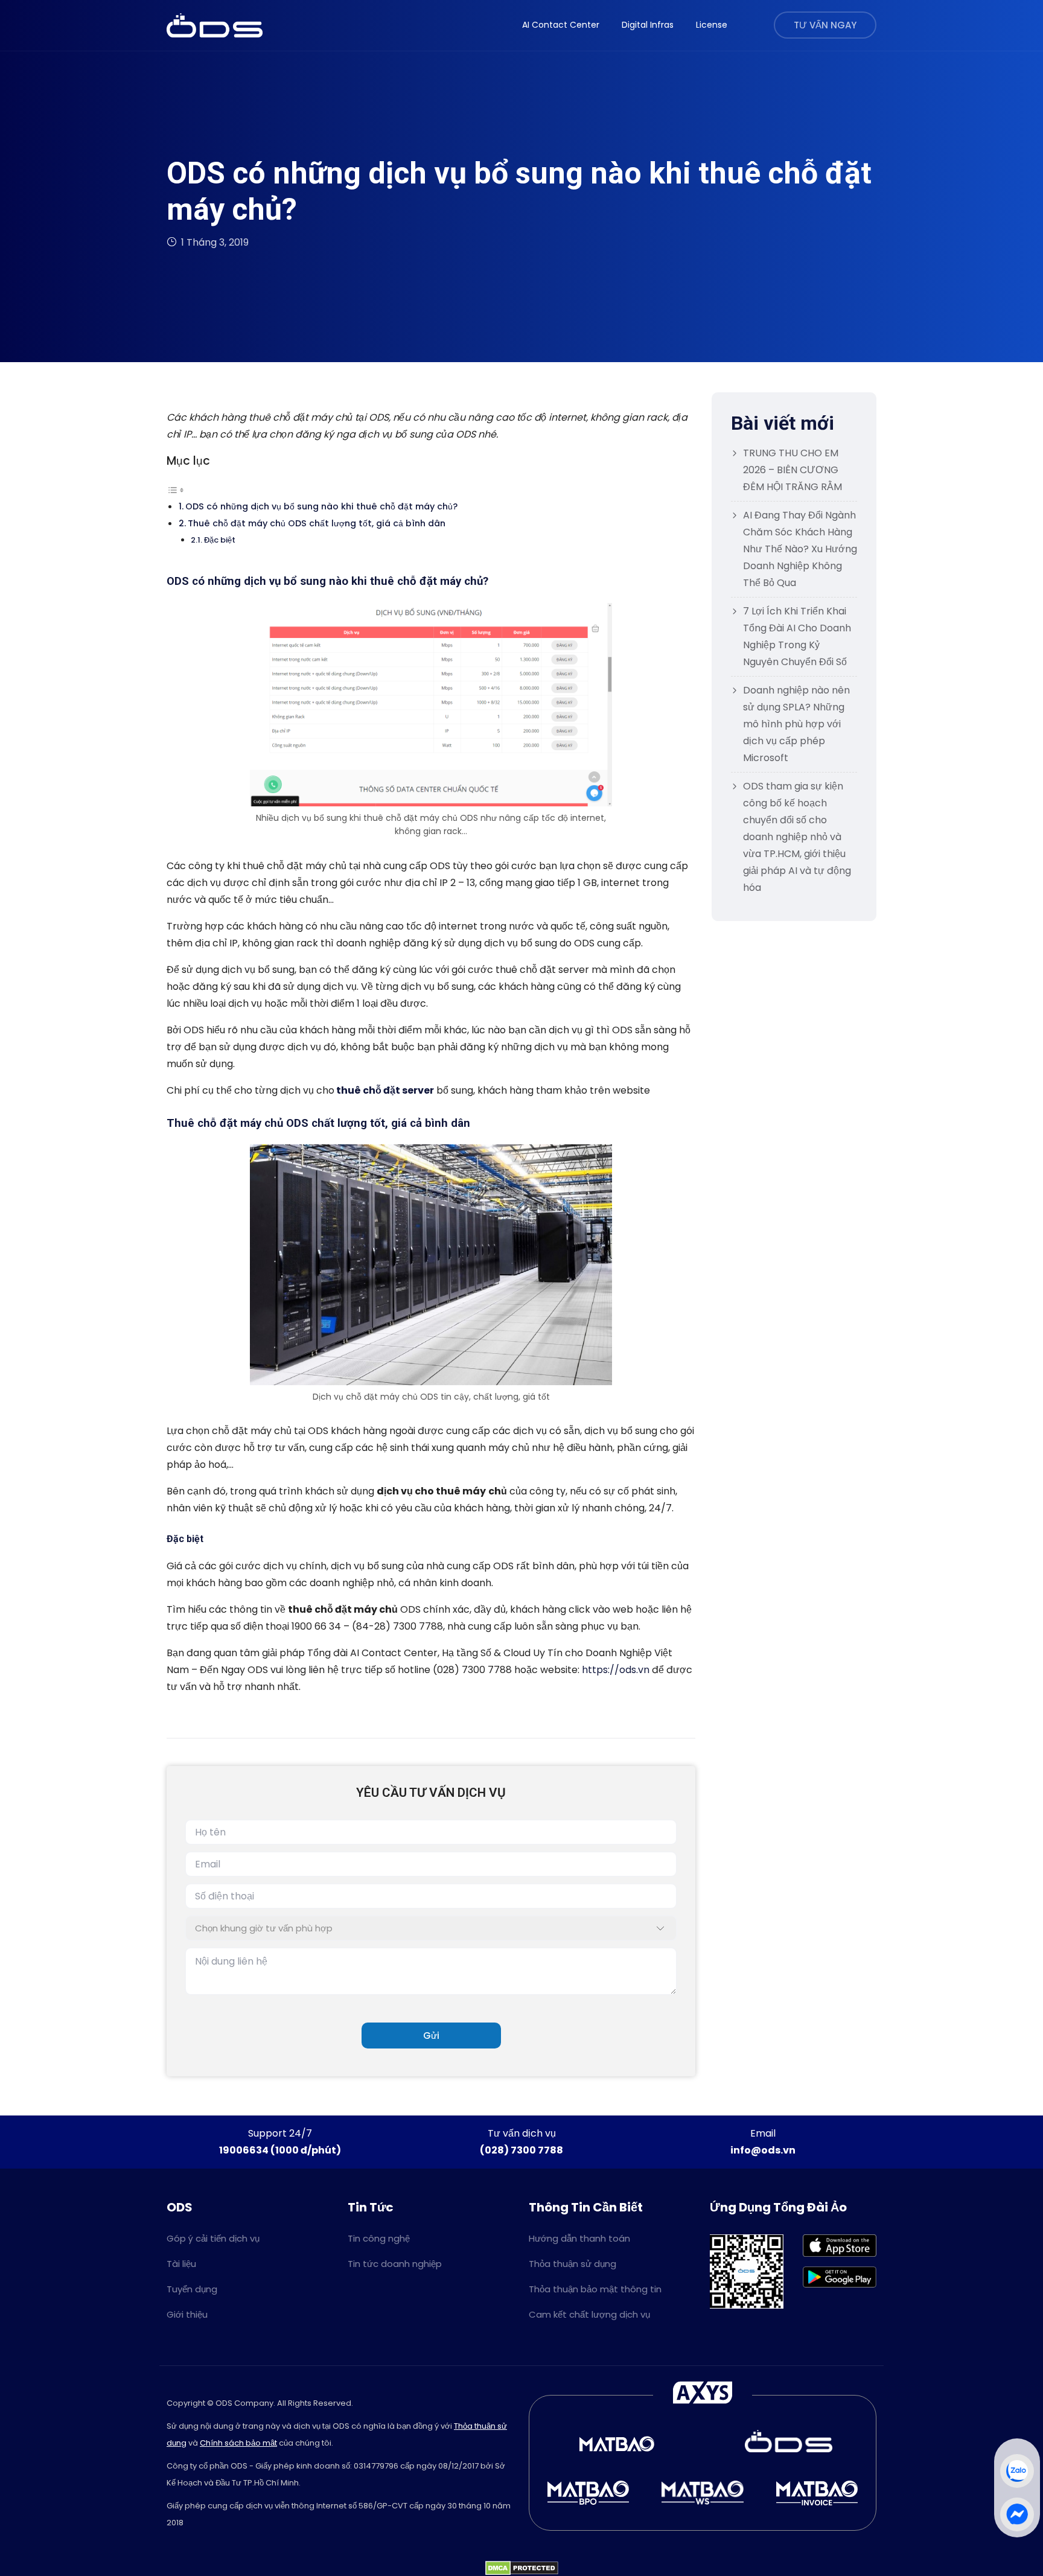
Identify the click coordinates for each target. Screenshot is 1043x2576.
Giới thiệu (187, 2314)
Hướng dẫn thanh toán (579, 2238)
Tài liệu (181, 2264)
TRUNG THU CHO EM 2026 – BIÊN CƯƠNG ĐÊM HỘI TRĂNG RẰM (793, 470)
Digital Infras (648, 25)
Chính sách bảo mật (238, 2443)
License (712, 25)
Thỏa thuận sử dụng (573, 2264)
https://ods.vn (616, 1670)
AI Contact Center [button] (561, 25)
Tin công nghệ (379, 2238)
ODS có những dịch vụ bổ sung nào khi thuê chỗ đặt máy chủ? (321, 506)
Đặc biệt (220, 540)
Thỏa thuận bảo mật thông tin (595, 2289)
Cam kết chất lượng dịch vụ (589, 2314)
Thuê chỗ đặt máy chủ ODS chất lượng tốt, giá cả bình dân (317, 523)
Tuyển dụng (192, 2289)
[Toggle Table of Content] (176, 489)
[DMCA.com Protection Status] (522, 2567)
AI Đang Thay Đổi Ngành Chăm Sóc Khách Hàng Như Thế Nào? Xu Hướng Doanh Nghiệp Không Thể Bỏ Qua (800, 549)
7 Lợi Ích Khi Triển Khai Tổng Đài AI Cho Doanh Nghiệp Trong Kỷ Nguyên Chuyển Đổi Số (797, 636)
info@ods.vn (763, 2150)
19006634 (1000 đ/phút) (280, 2150)
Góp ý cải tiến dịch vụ (213, 2238)
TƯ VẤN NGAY (825, 25)
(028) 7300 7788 (521, 2150)
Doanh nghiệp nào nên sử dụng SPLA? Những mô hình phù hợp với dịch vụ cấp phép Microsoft (796, 724)
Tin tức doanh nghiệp (395, 2264)
